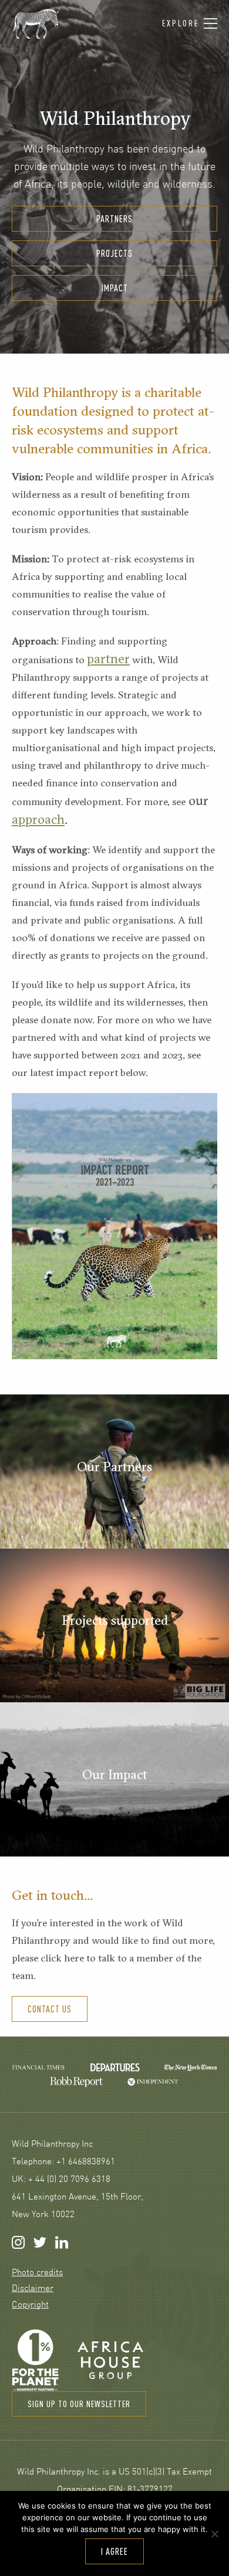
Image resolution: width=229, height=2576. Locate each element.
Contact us (50, 2009)
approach (38, 819)
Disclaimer (33, 2289)
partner (108, 659)
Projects (114, 253)
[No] (214, 2534)
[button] (190, 24)
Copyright (30, 2305)
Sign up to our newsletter (79, 2404)
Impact (115, 288)
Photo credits (37, 2273)
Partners (114, 219)
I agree (114, 2551)
